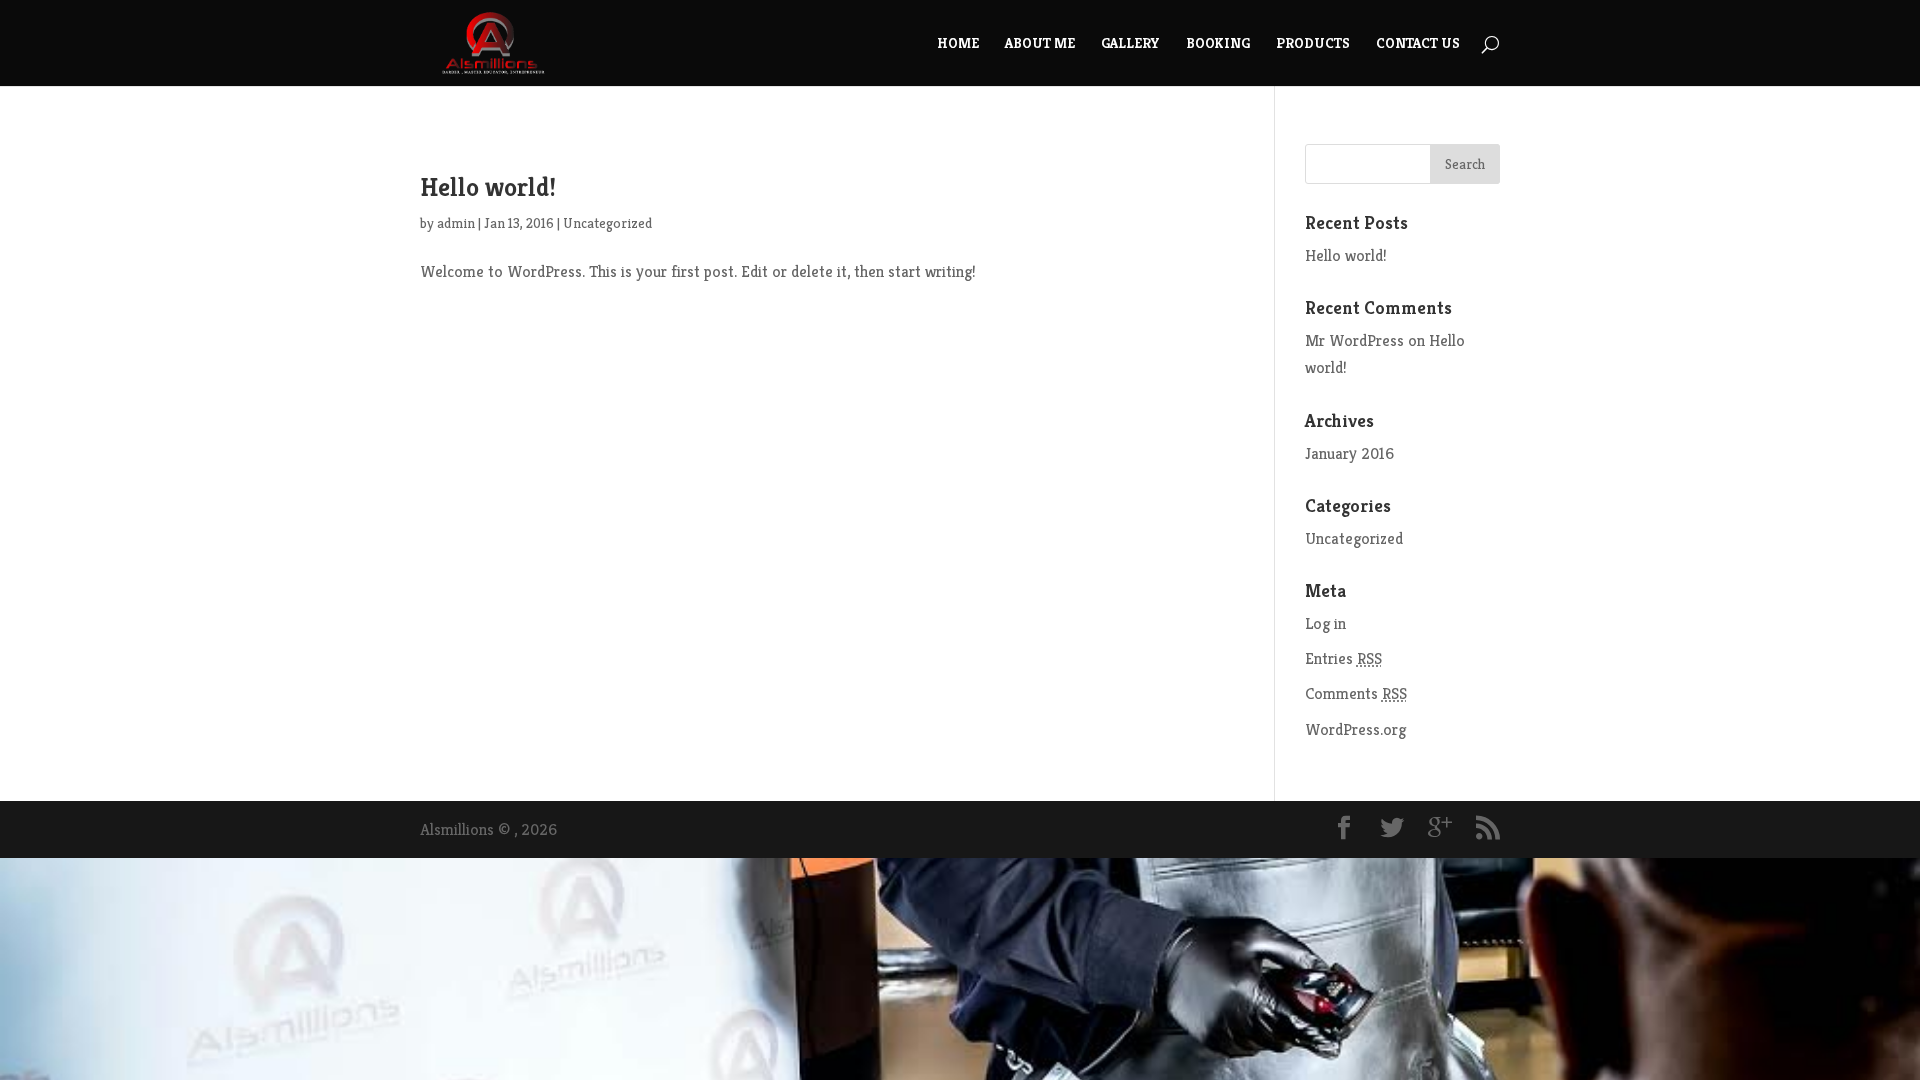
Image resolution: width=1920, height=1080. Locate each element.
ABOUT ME (1040, 44)
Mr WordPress (1354, 340)
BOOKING (1218, 44)
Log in (1325, 623)
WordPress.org (1355, 729)
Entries (1343, 658)
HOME (958, 44)
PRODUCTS (1313, 44)
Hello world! (488, 187)
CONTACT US (1418, 44)
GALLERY (1130, 44)
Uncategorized (607, 223)
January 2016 (1349, 453)
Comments (1356, 693)
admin (456, 223)
